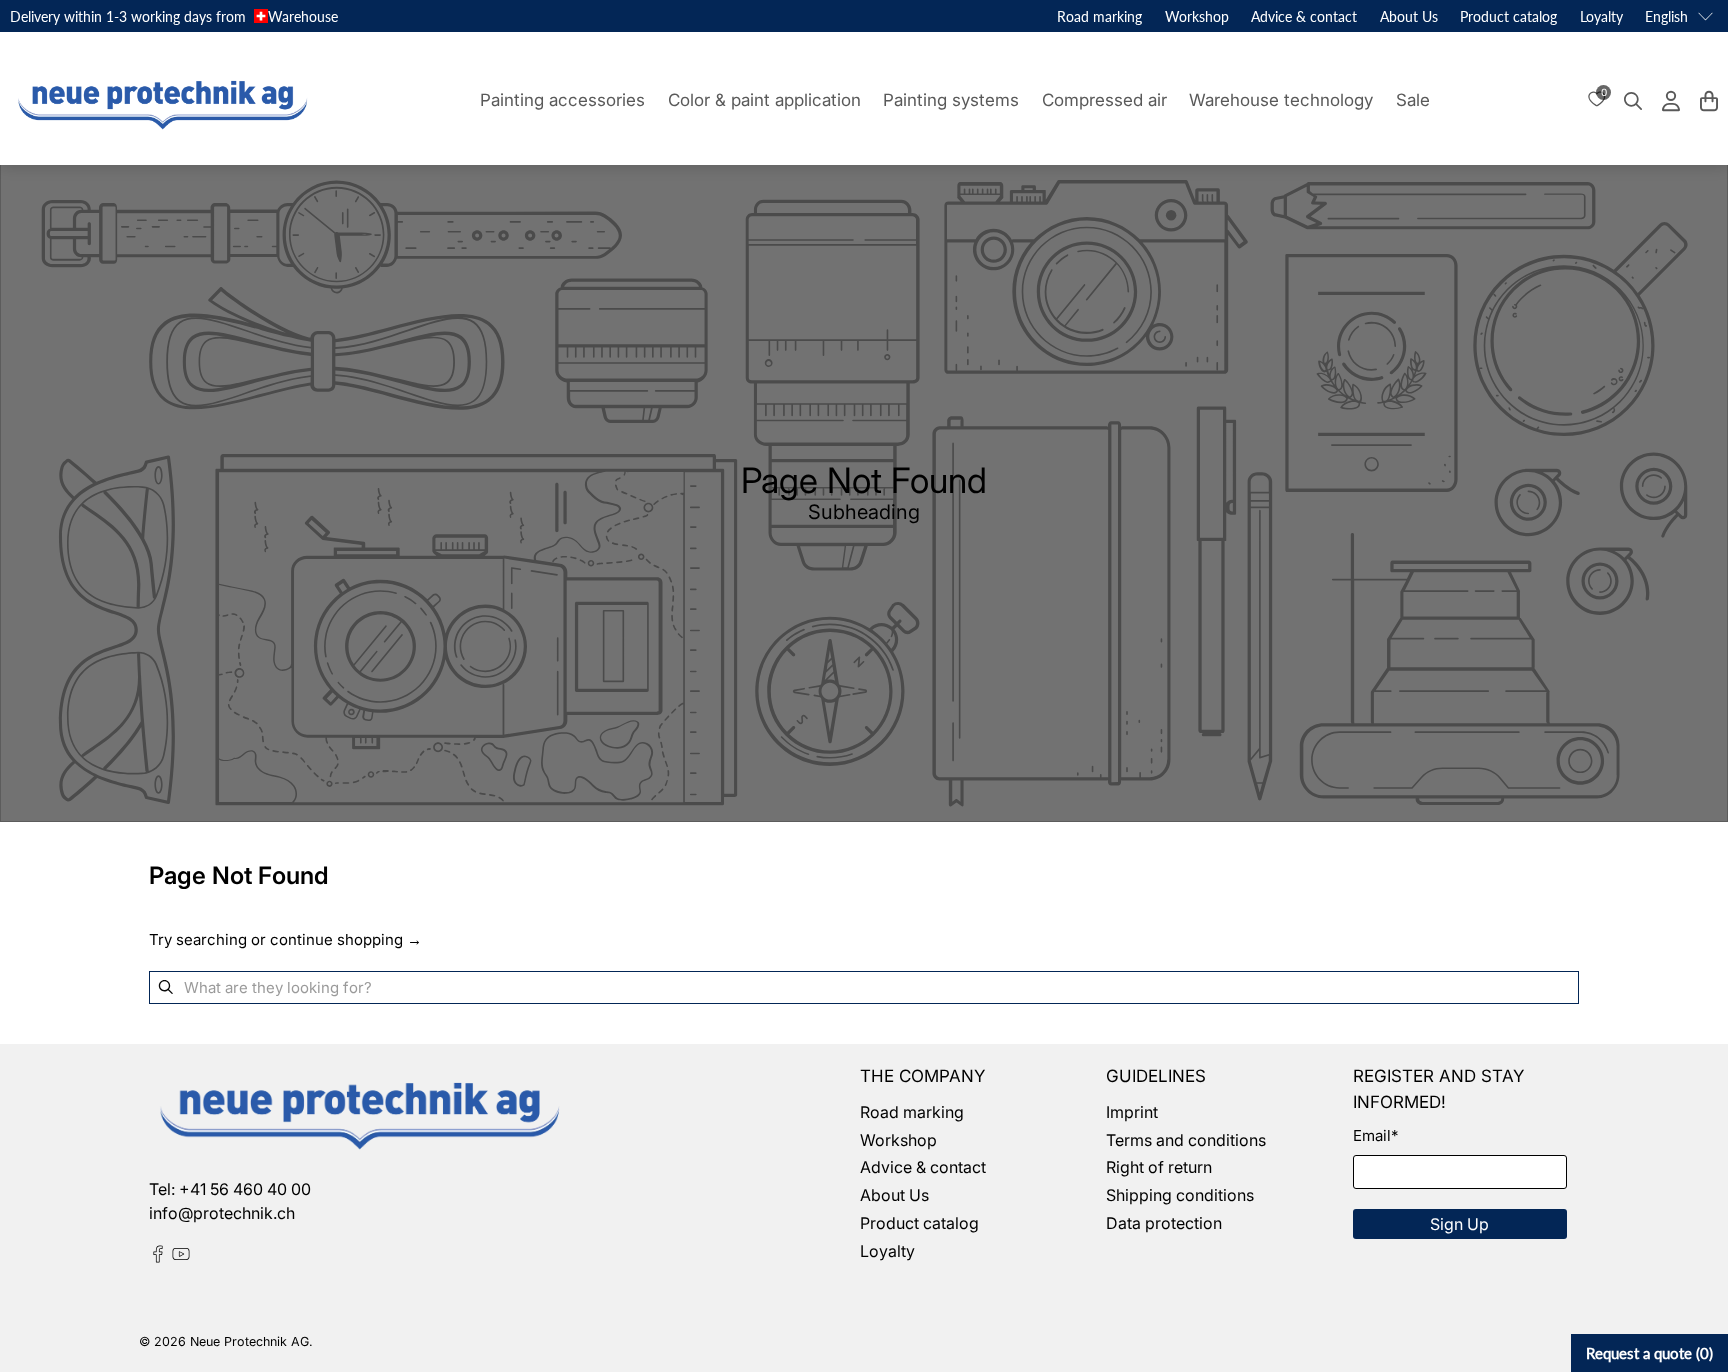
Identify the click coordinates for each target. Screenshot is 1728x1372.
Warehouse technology (1281, 100)
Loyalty (1601, 16)
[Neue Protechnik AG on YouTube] (181, 1257)
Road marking (1099, 16)
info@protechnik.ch (222, 1213)
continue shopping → (346, 939)
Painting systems (951, 100)
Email (1375, 1135)
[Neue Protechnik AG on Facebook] (158, 1257)
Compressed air (1104, 100)
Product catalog (1508, 16)
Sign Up (1459, 1224)
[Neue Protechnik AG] (160, 101)
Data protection (1164, 1223)
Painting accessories (562, 100)
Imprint (1132, 1112)
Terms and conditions (1186, 1140)
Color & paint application (764, 100)
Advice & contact (1304, 16)
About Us (1409, 16)
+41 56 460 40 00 (245, 1189)
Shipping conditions (1180, 1195)
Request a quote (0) (1649, 1353)
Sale (1413, 100)
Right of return (1159, 1167)
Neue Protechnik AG (249, 1341)
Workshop (1197, 16)
